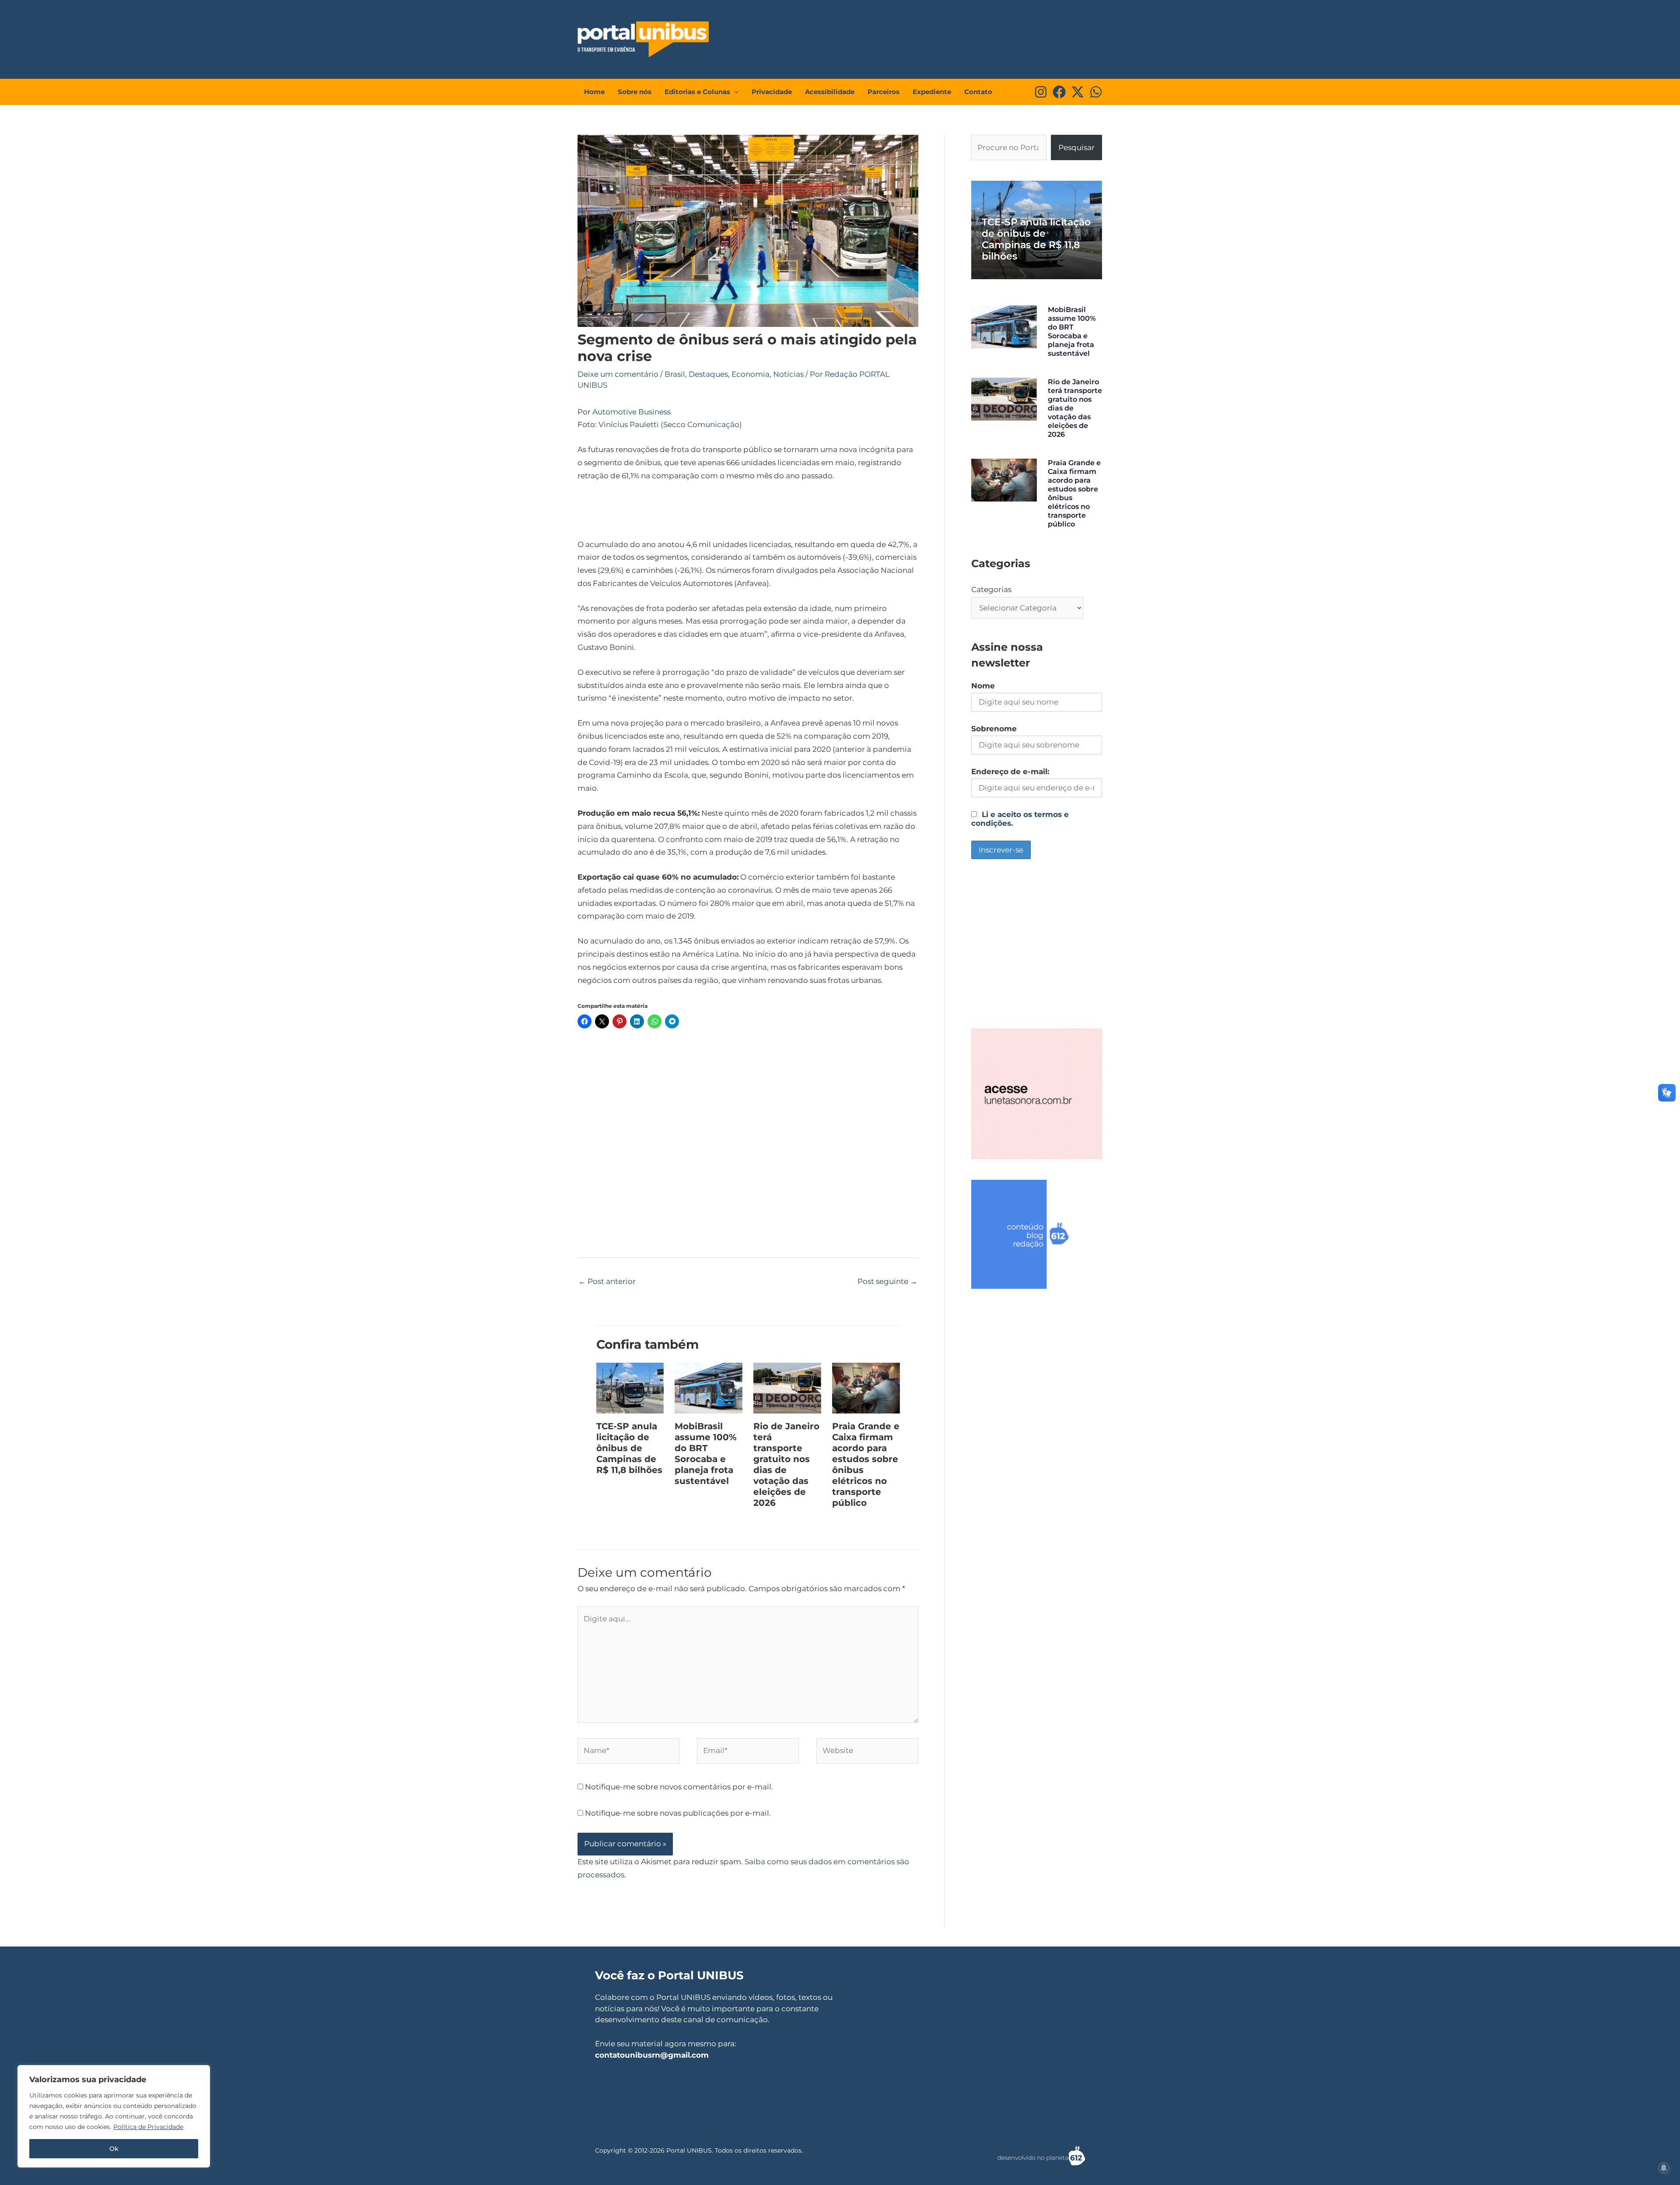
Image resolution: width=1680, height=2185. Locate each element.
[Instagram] (1041, 92)
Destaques (708, 374)
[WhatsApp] (1096, 92)
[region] (114, 2116)
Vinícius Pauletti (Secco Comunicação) (670, 424)
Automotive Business (632, 412)
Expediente (932, 92)
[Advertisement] (939, 37)
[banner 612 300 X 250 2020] (1037, 1234)
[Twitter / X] (1078, 92)
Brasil (675, 374)
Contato (978, 92)
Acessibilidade (830, 92)
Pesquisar (1076, 147)
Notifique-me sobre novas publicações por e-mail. (678, 1813)
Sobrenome (994, 729)
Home (594, 92)
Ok (114, 2149)
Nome (983, 686)
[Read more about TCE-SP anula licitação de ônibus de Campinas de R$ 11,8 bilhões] (630, 1388)
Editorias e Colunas (697, 92)
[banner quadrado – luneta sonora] (1037, 1093)
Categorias (991, 589)
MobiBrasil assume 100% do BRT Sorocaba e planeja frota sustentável (706, 1454)
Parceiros (884, 92)
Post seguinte (887, 1281)
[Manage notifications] (1664, 2168)
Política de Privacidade (148, 2127)
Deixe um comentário (618, 374)
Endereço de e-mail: (1010, 772)
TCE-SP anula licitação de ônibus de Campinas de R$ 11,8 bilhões (629, 1448)
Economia (751, 374)
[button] (734, 92)
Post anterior (607, 1281)
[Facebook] (1059, 92)
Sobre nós (635, 92)
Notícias (788, 374)
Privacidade (772, 92)
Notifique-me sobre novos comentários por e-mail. (679, 1787)
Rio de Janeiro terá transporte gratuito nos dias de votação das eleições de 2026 (786, 1464)
